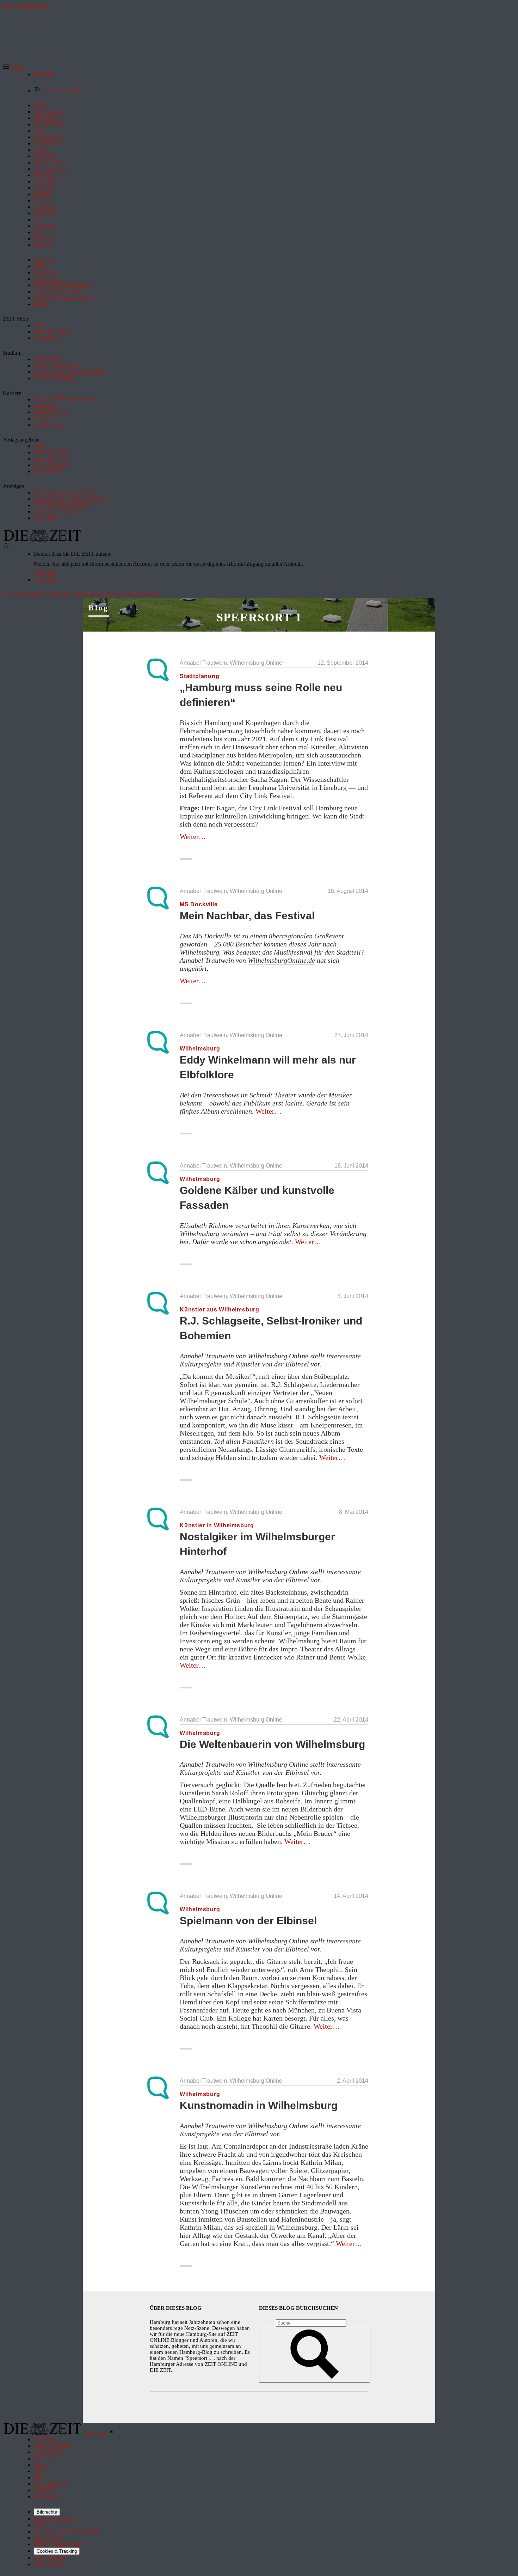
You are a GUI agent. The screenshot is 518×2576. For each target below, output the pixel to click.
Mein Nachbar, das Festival (247, 916)
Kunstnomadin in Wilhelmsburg (259, 2105)
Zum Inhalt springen (25, 6)
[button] (13, 68)
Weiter (193, 836)
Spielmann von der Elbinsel (248, 1921)
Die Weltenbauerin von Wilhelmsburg (272, 1744)
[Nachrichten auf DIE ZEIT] (42, 540)
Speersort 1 (259, 617)
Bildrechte (47, 2512)
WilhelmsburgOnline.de (281, 960)
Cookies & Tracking (57, 2551)
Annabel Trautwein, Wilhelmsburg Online (231, 663)
